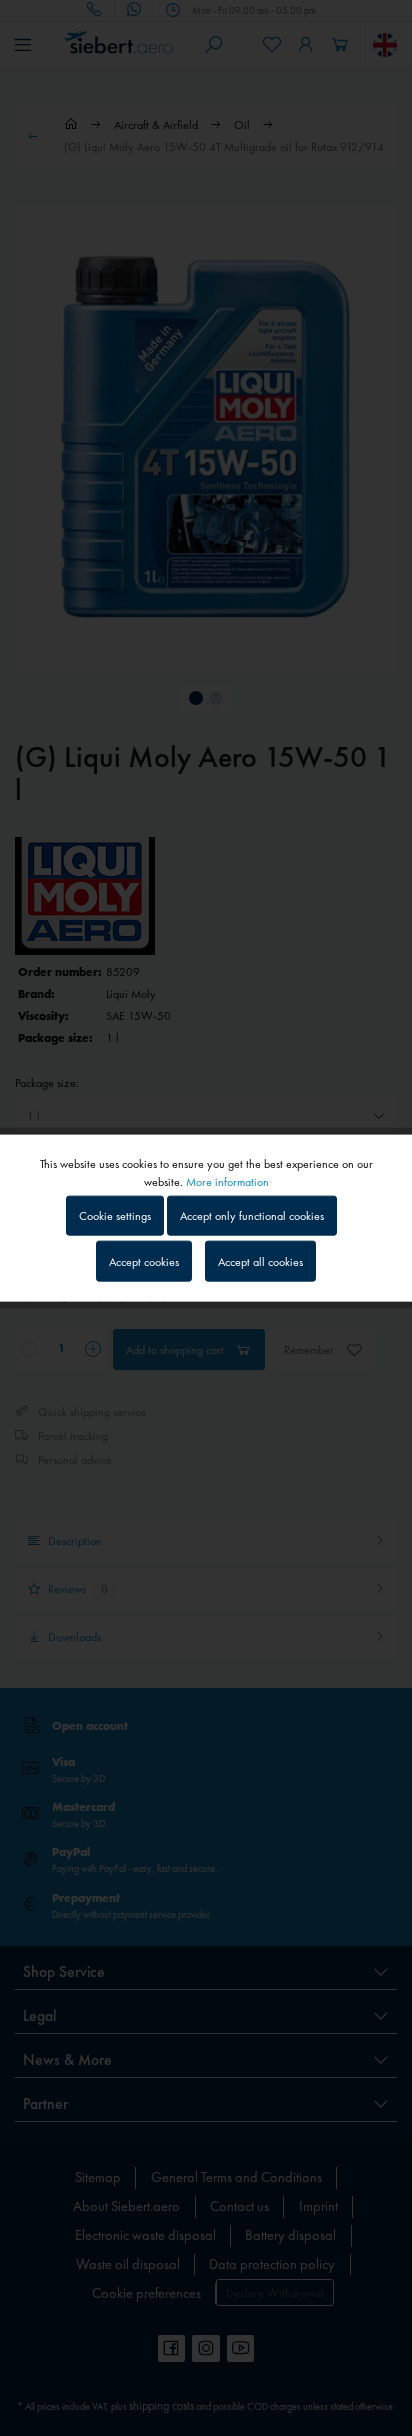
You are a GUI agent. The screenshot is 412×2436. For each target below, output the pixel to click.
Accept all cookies (260, 1261)
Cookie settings (115, 1216)
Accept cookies (144, 1261)
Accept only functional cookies (252, 1216)
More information (227, 1182)
